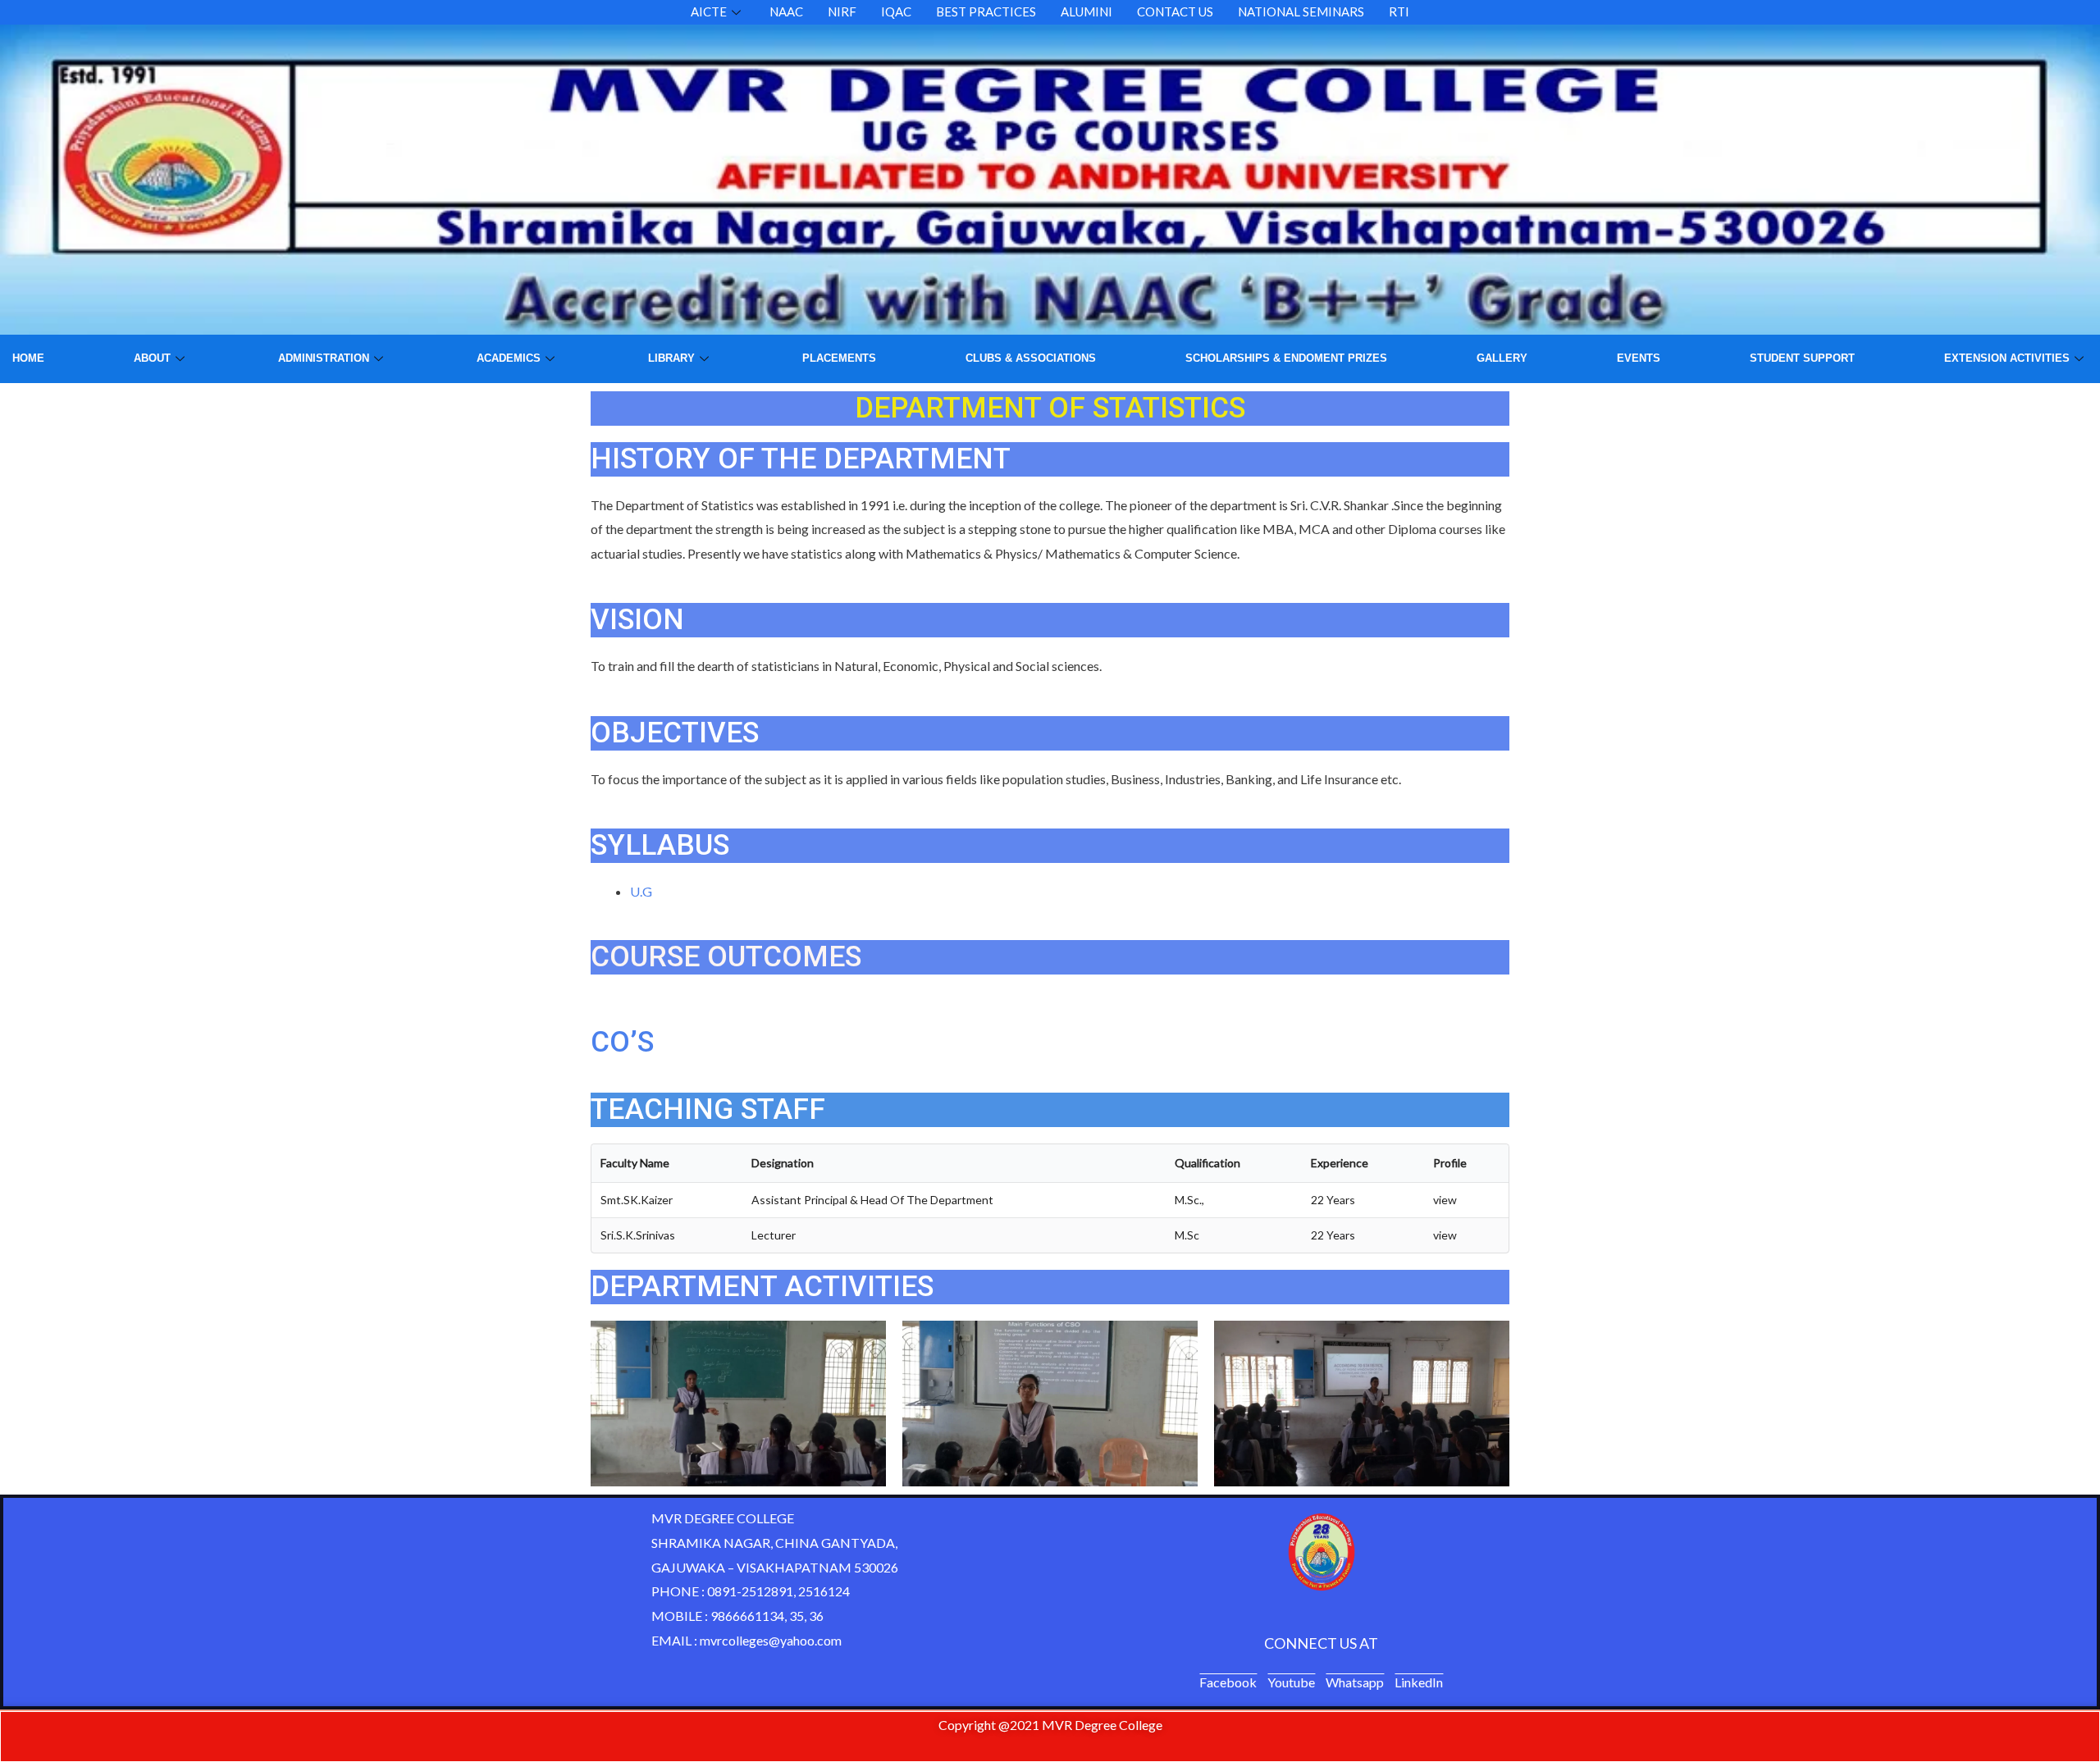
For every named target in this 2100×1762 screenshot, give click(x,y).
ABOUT (152, 358)
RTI (1399, 11)
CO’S (622, 1042)
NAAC (786, 11)
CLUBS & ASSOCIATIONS (1031, 358)
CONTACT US (1175, 11)
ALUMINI (1087, 11)
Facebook (1228, 1682)
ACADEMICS (509, 358)
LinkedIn (1419, 1682)
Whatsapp (1355, 1682)
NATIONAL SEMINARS (1301, 11)
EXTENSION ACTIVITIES (2007, 358)
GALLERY (1502, 358)
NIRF (842, 11)
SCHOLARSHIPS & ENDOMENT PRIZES (1286, 358)
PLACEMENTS (839, 358)
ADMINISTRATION (324, 358)
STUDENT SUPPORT (1802, 358)
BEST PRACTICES (986, 11)
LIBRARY (671, 358)
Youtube (1291, 1682)
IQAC (896, 11)
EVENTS (1639, 358)
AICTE (709, 11)
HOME (28, 358)
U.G (641, 891)
